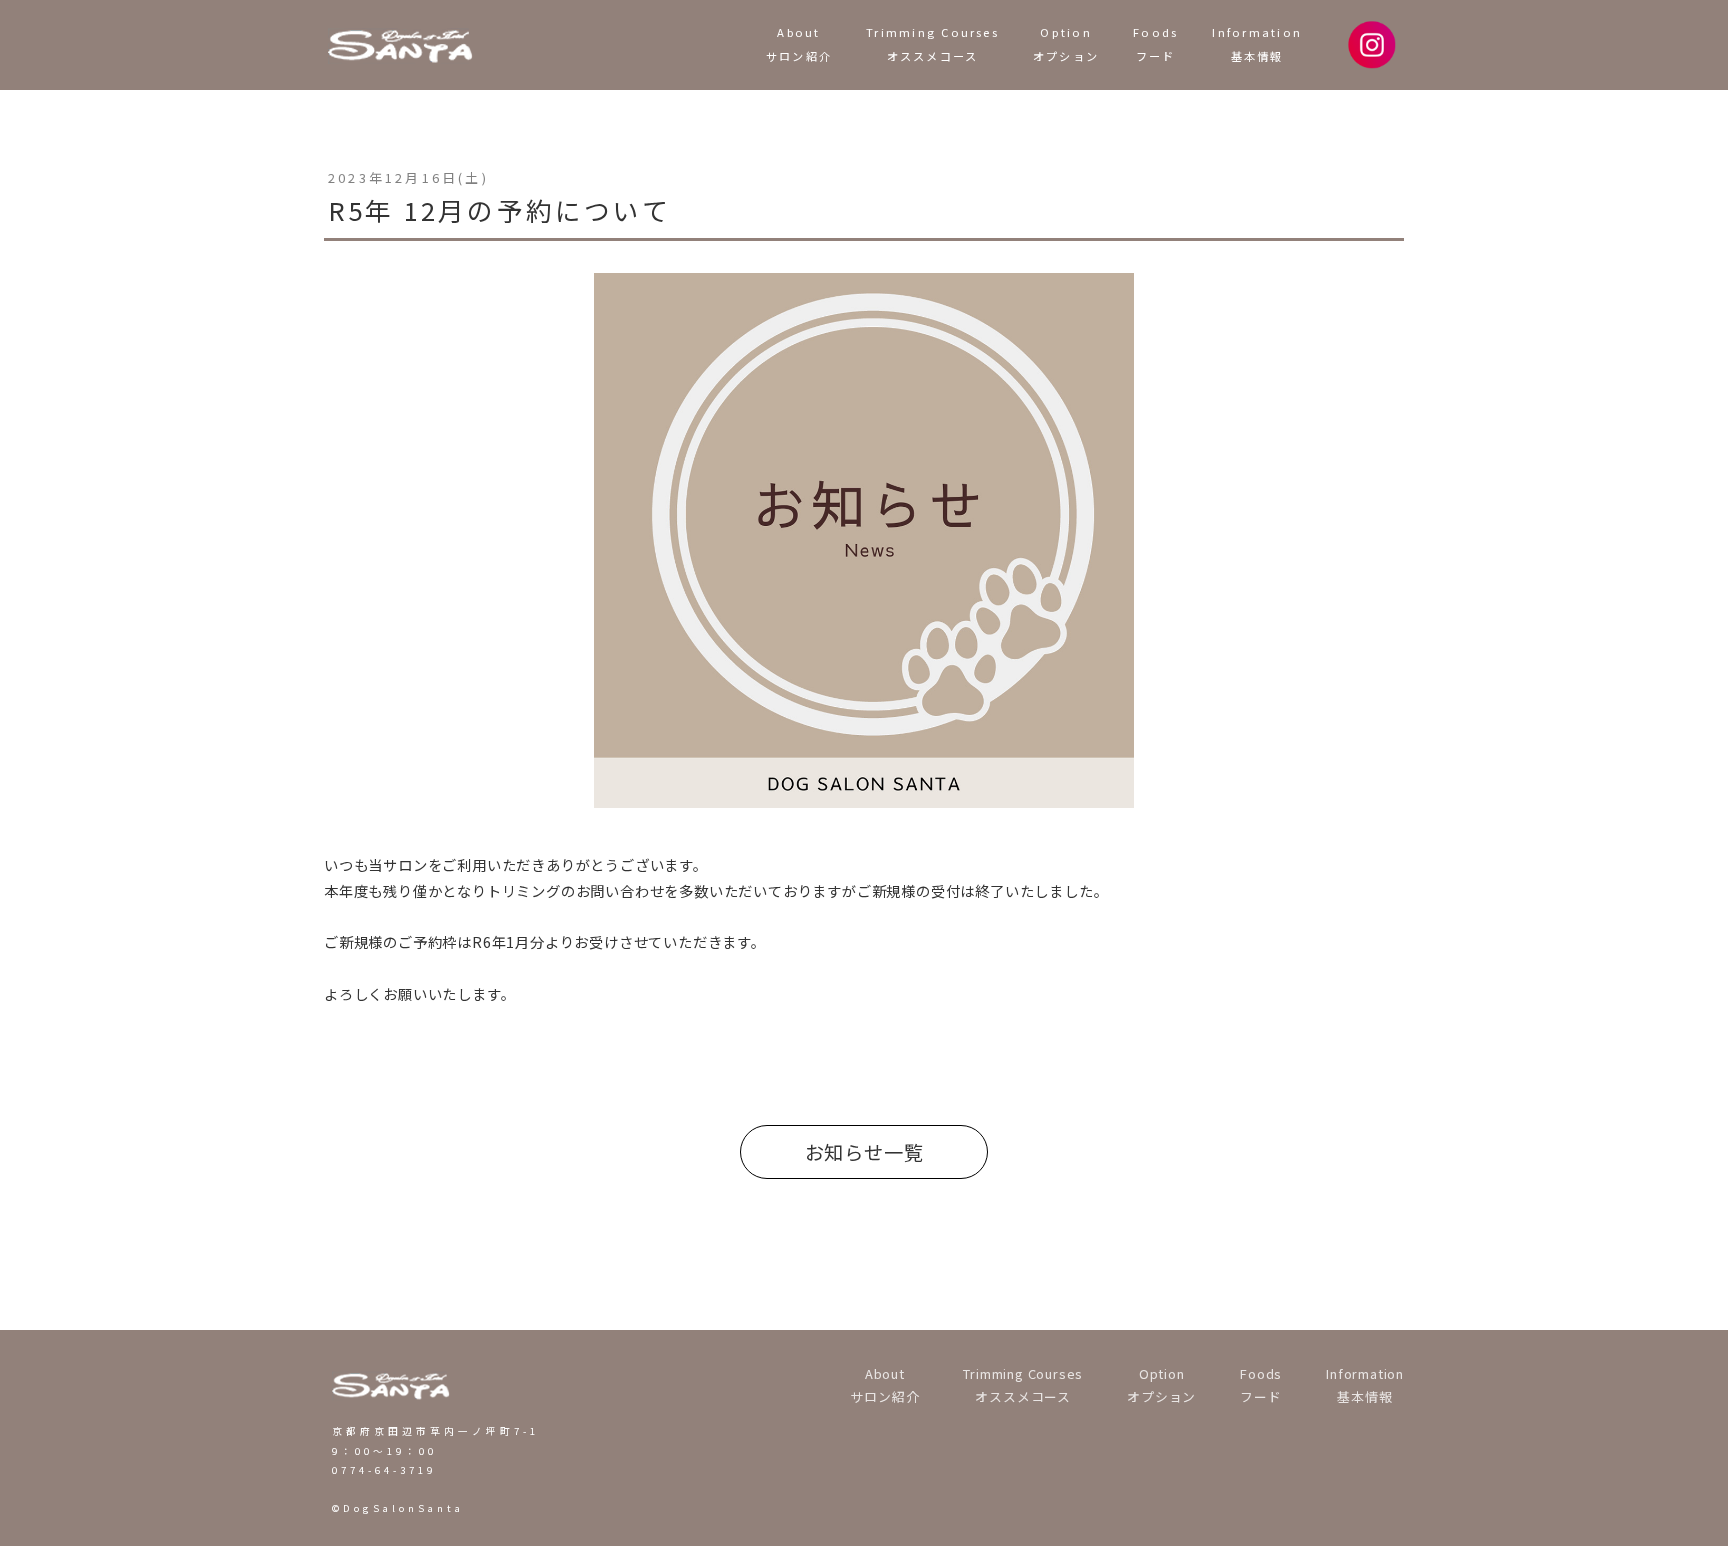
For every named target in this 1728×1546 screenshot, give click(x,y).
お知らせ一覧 (864, 1152)
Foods (1155, 44)
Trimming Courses (932, 44)
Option (1066, 44)
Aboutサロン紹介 (799, 44)
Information (1257, 44)
